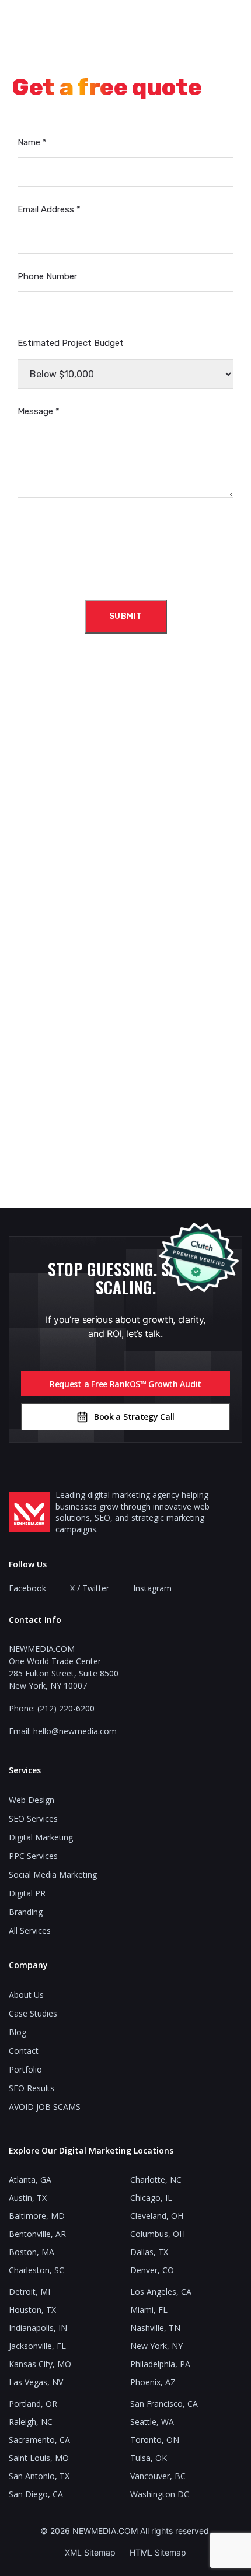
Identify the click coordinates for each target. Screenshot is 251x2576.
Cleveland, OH (157, 2216)
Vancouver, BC (158, 2476)
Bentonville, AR (37, 2234)
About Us (26, 1995)
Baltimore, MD (37, 2216)
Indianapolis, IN (38, 2328)
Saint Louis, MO (39, 2458)
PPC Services (33, 1856)
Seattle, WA (152, 2422)
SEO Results (32, 2088)
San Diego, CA (36, 2494)
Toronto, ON (155, 2440)
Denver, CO (152, 2270)
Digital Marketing (41, 1837)
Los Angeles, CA (161, 2292)
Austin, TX (28, 2198)
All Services (30, 1931)
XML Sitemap (90, 2552)
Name (32, 142)
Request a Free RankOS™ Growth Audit (125, 1384)
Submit (126, 616)
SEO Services (33, 1819)
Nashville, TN (155, 2328)
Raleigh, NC (31, 2422)
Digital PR (27, 1893)
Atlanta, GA (30, 2180)
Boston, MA (32, 2252)
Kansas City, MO (40, 2364)
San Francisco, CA (164, 2404)
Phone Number (47, 276)
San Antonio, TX (39, 2476)
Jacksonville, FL (37, 2346)
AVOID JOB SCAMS (45, 2107)
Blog (18, 2032)
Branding (26, 1912)
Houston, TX (32, 2310)
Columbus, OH (158, 2234)
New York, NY (156, 2346)
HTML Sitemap (158, 2552)
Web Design (32, 1800)
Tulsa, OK (149, 2458)
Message (39, 411)
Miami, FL (149, 2310)
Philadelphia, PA (160, 2364)
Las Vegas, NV (36, 2382)
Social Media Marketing (53, 1875)
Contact (24, 2051)
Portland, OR (33, 2404)
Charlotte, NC (156, 2180)
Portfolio (25, 2069)
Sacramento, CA (39, 2440)
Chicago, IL (151, 2198)
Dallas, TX (149, 2252)
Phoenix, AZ (153, 2382)
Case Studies (33, 2013)
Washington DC (160, 2494)
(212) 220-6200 (66, 1708)
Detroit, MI (29, 2292)
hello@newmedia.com (75, 1731)
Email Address (49, 209)
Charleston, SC (36, 2270)
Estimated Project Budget (71, 343)
